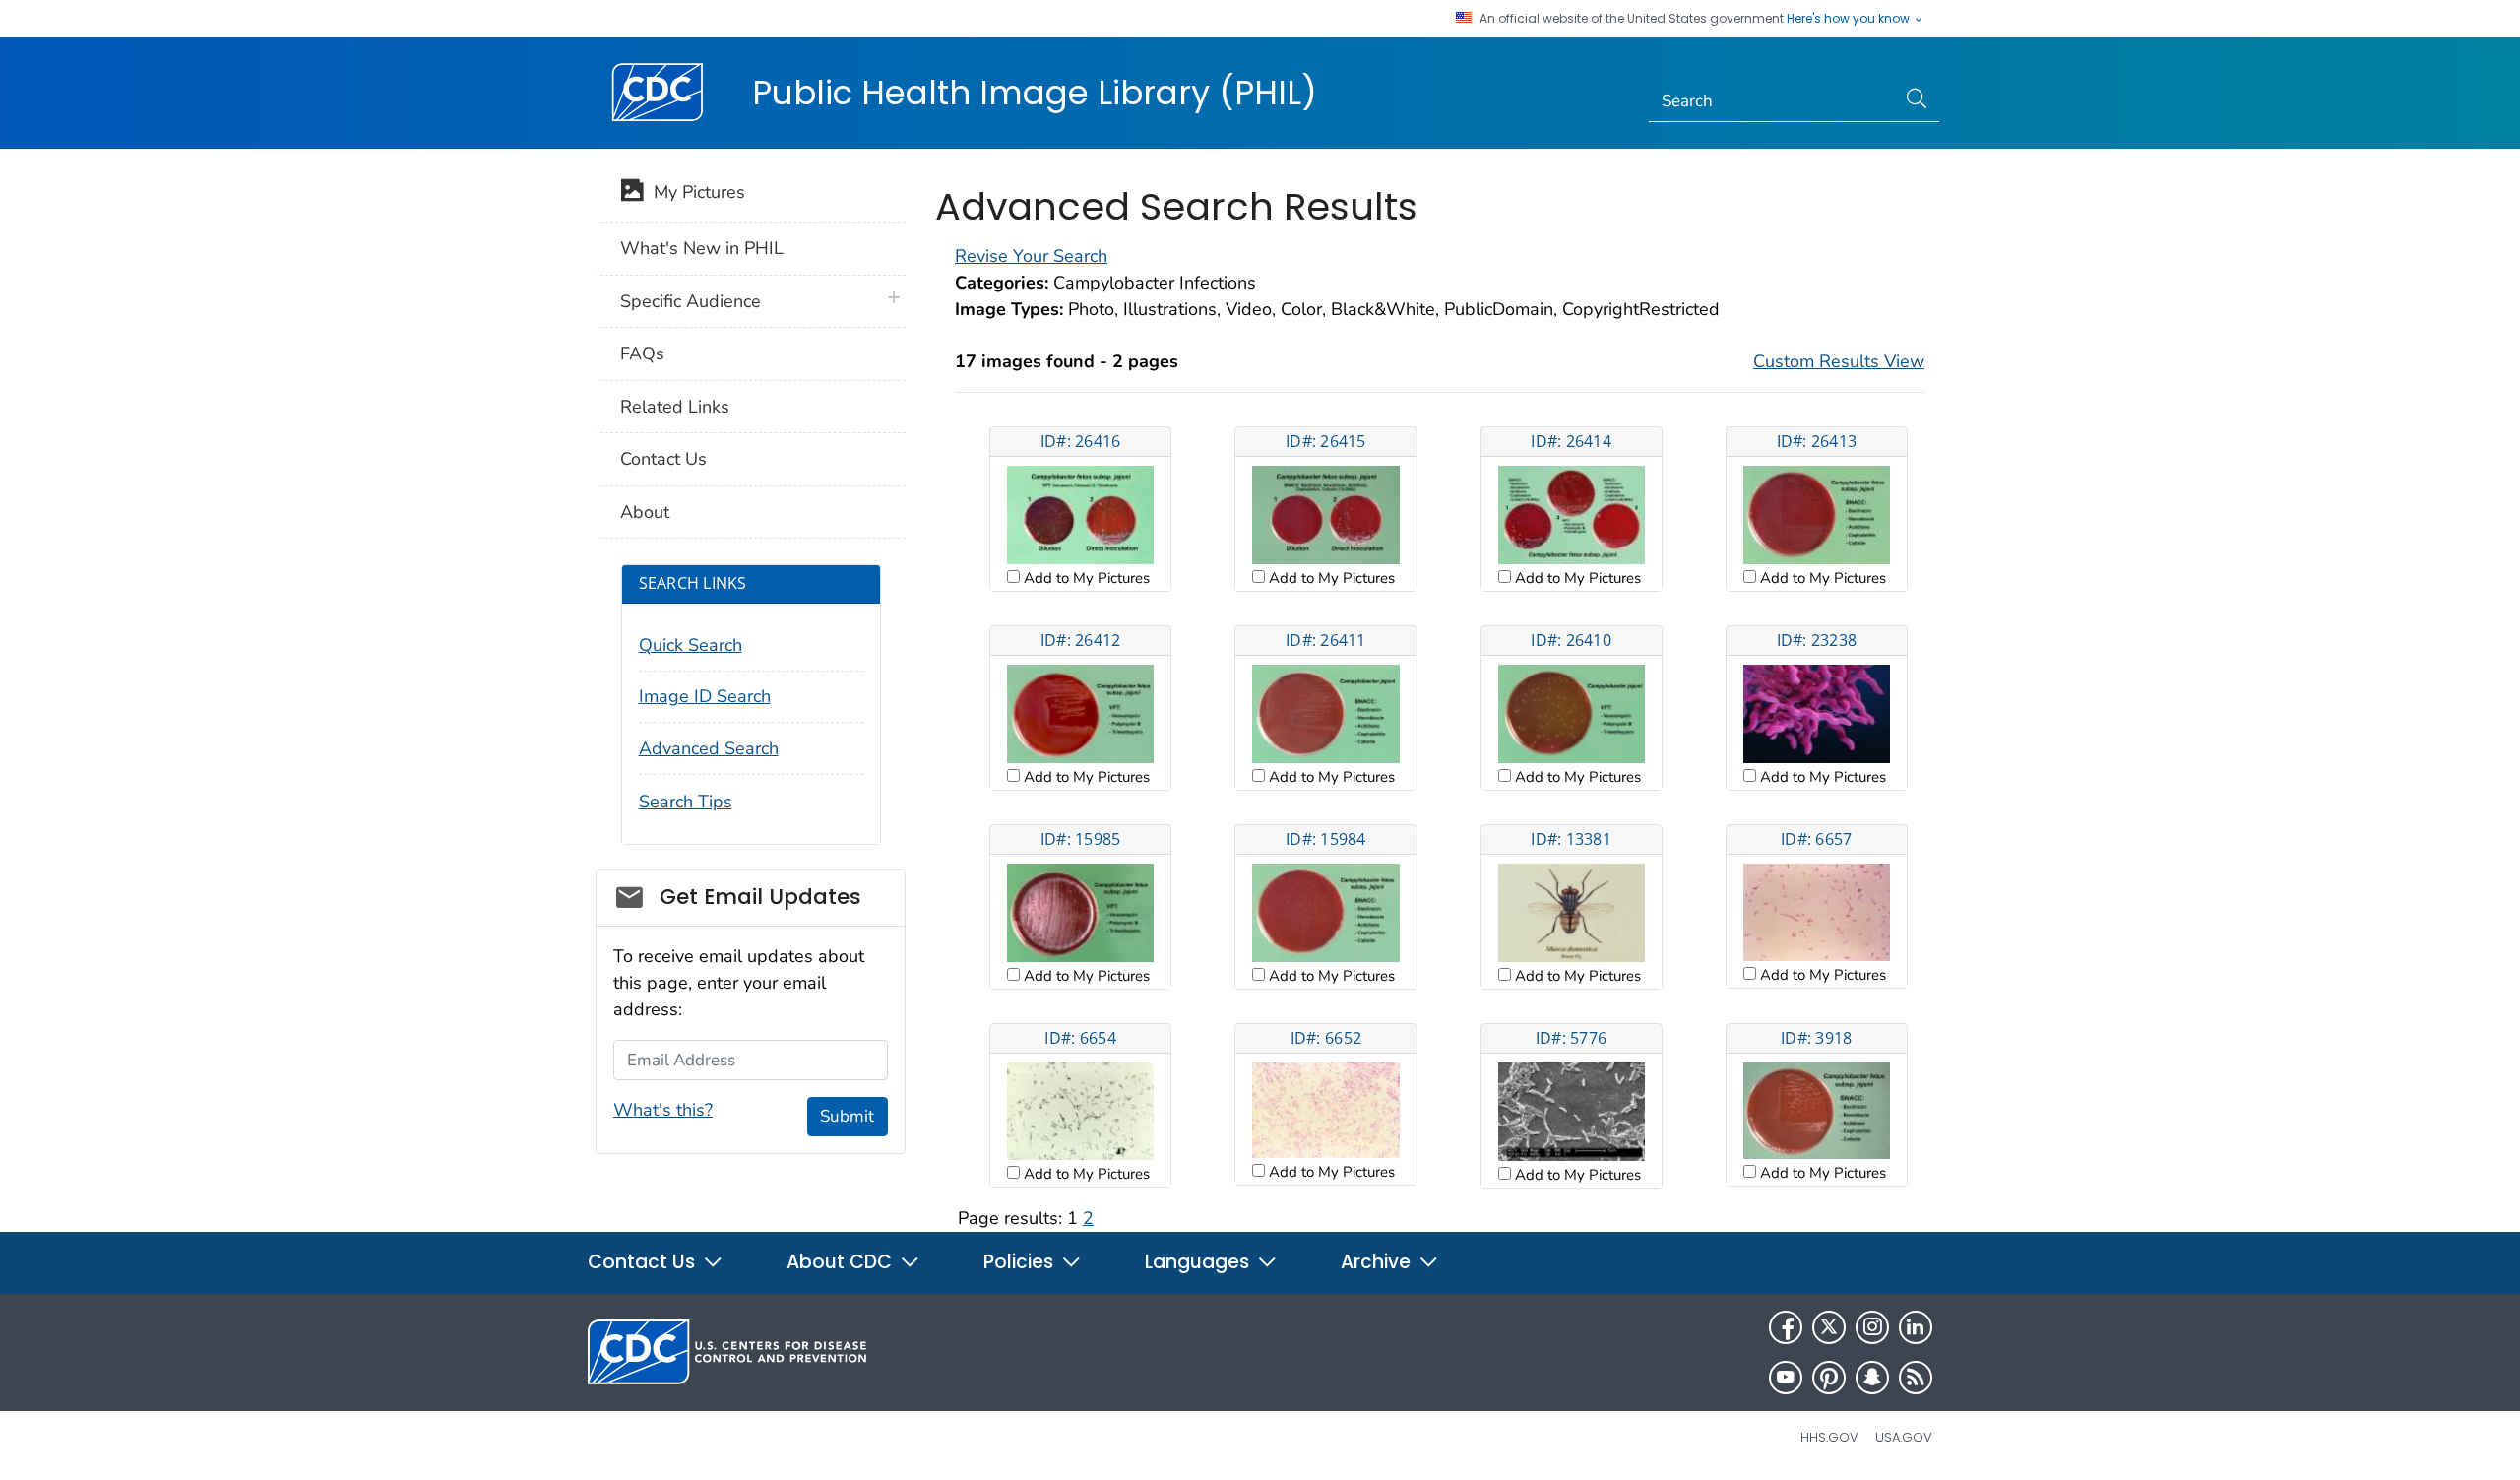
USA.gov (1904, 1437)
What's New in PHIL (702, 248)
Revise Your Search (1031, 256)
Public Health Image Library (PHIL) (1035, 93)
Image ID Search (705, 696)
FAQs (642, 354)
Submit (847, 1116)
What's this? (663, 1110)
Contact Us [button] (644, 1262)
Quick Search (691, 645)
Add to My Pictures (1085, 578)
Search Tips (686, 802)
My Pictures (694, 192)
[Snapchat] (1872, 1378)
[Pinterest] (1829, 1378)
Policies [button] (1021, 1262)
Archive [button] (1378, 1262)
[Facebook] (1786, 1327)
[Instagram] (1872, 1327)
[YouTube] (1786, 1378)
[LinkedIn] (1916, 1327)
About (645, 512)
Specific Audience (691, 301)
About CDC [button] (842, 1262)
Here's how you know (1850, 19)
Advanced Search (709, 748)
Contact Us (663, 459)
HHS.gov (1829, 1437)
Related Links (675, 407)
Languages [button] (1199, 1262)
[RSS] (1916, 1378)
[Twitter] (1829, 1327)
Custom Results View (1839, 361)
